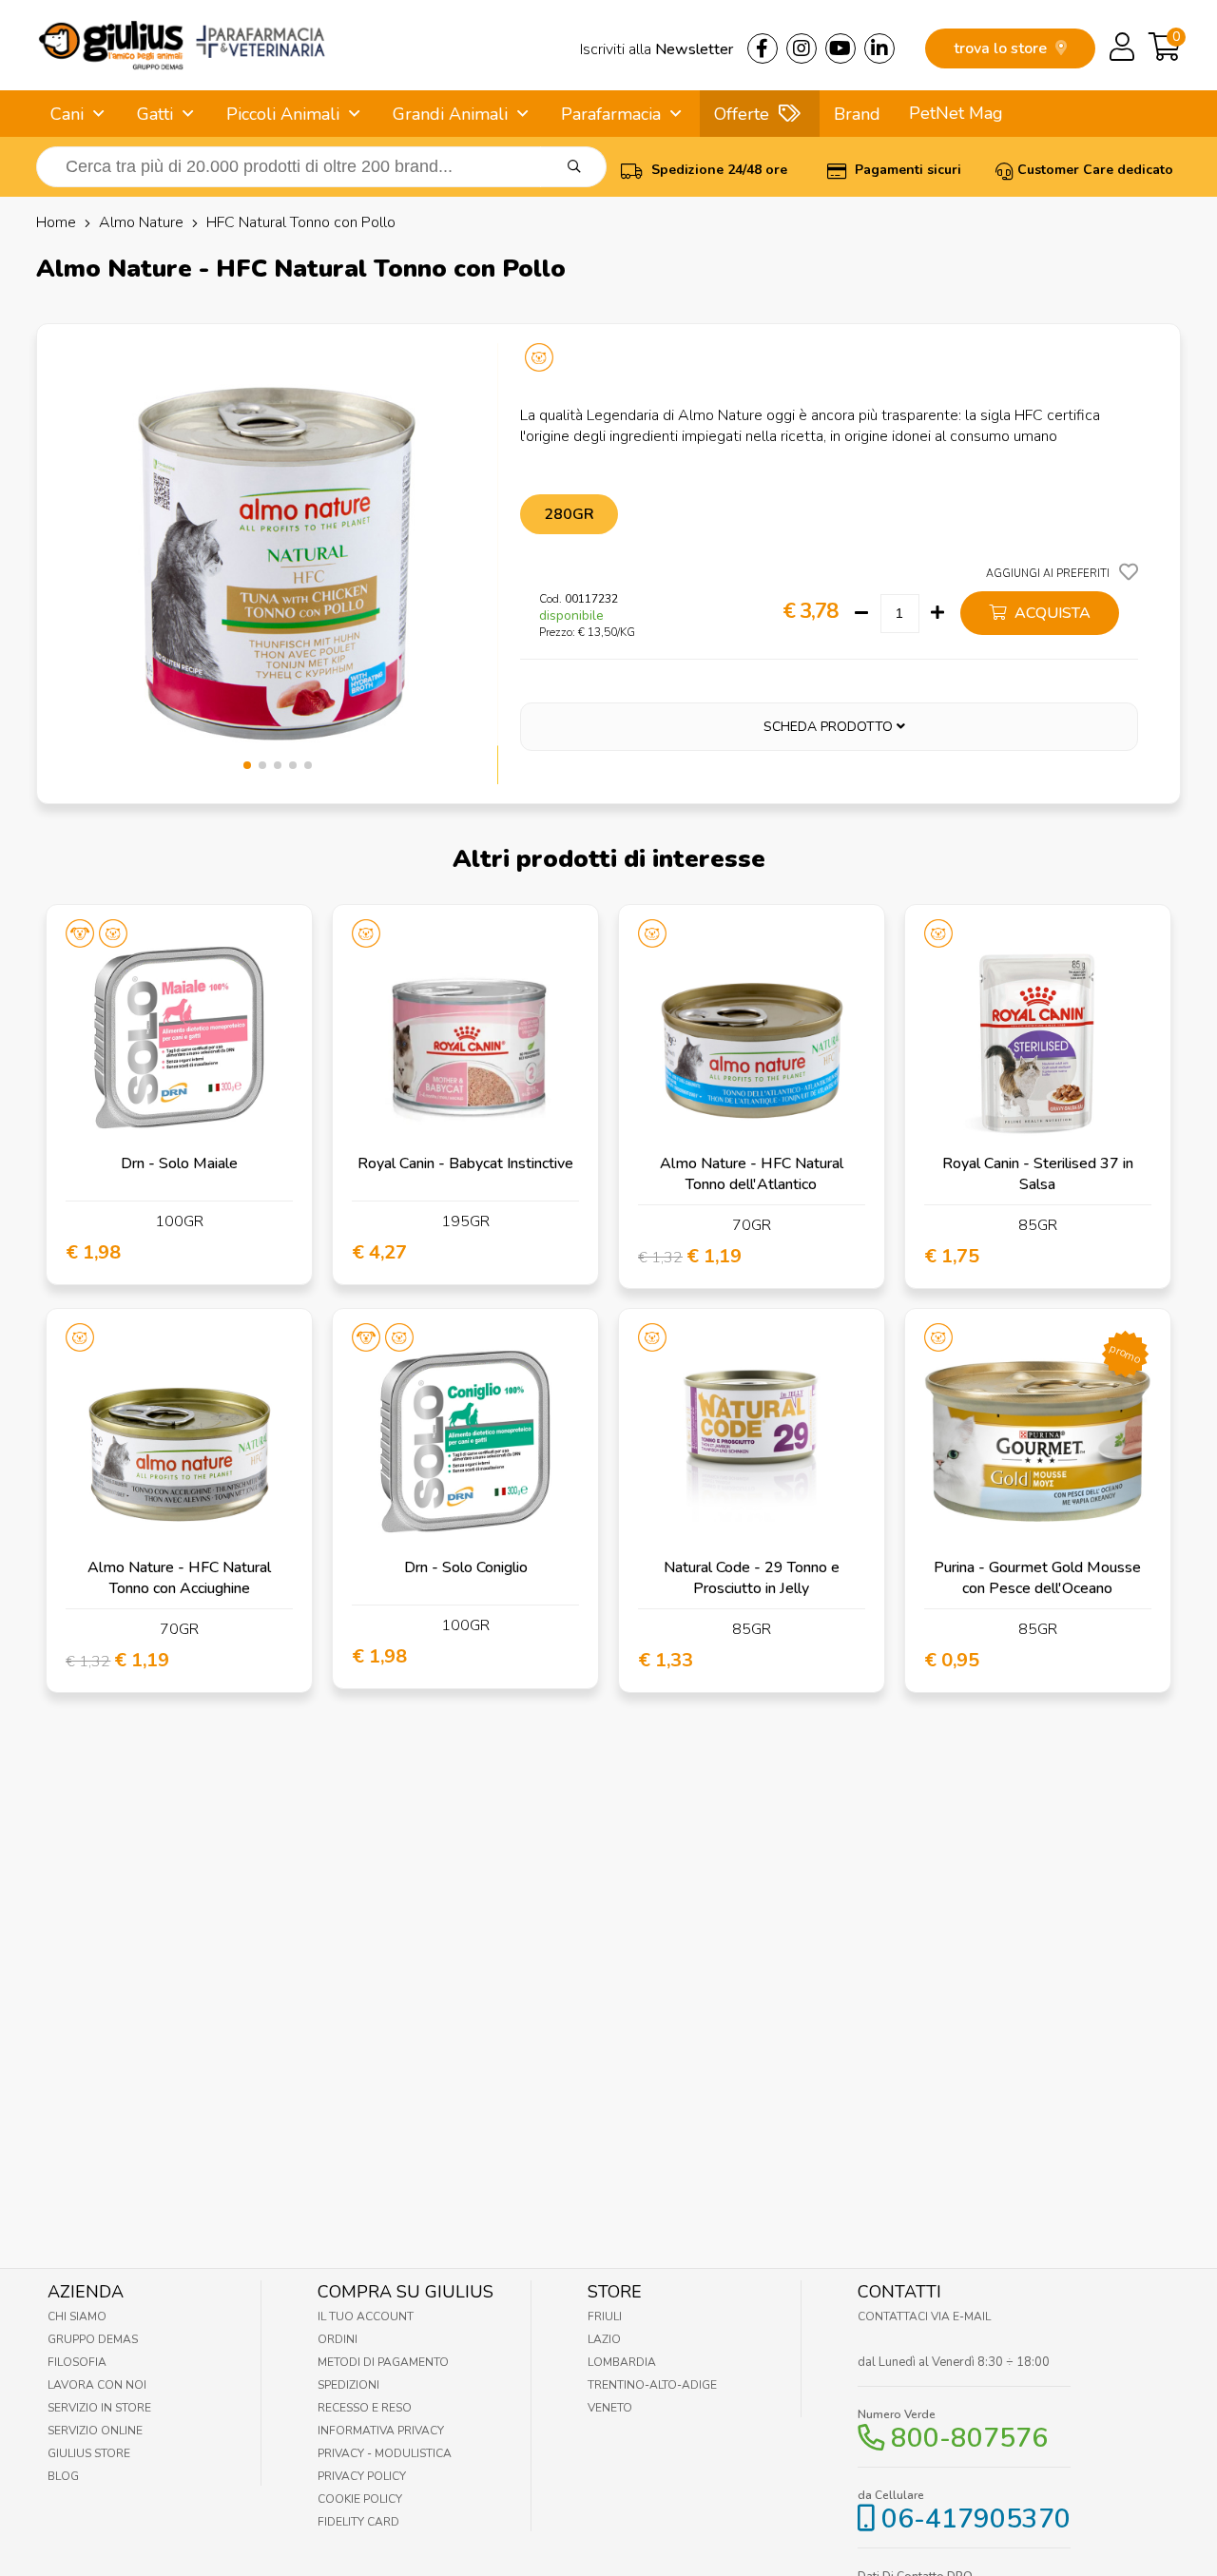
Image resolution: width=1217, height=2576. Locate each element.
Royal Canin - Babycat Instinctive (465, 1163)
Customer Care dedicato (1095, 170)
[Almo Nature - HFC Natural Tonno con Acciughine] (179, 1442)
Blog (63, 2476)
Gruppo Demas (93, 2339)
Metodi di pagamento (383, 2362)
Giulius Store (89, 2453)
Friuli (605, 2316)
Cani (67, 114)
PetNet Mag (956, 113)
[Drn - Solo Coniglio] (465, 1442)
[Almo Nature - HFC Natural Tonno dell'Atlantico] (752, 1038)
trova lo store (1002, 48)
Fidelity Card (358, 2522)
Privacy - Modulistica (385, 2453)
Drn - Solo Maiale (179, 1163)
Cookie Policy (360, 2499)
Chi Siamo (77, 2316)
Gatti (155, 114)
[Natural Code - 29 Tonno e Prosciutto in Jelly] (752, 1442)
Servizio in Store (99, 2408)
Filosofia (77, 2362)
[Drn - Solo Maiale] (179, 1038)
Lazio (604, 2339)
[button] (247, 765)
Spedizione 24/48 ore (717, 170)
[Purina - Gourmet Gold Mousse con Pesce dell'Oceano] (1038, 1442)
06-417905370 (976, 2519)
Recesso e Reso (365, 2408)
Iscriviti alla (657, 49)
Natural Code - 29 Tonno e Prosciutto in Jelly (752, 1578)
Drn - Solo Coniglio (466, 1567)
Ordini (338, 2339)
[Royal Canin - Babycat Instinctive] (465, 1038)
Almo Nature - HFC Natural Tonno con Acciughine (179, 1578)
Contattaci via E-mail (924, 2316)
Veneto (610, 2408)
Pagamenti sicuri (906, 170)
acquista (1051, 613)
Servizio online (95, 2431)
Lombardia (622, 2362)
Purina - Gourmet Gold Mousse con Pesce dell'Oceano (1037, 1578)
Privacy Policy (362, 2476)
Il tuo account (366, 2316)
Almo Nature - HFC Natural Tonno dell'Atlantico (752, 1174)
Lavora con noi (97, 2385)
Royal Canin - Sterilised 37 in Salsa (1038, 1174)
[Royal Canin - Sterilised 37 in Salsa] (1038, 1038)
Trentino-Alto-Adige (652, 2385)
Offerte (742, 114)
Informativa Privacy (381, 2431)
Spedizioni (348, 2385)
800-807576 (969, 2438)
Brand (857, 114)
